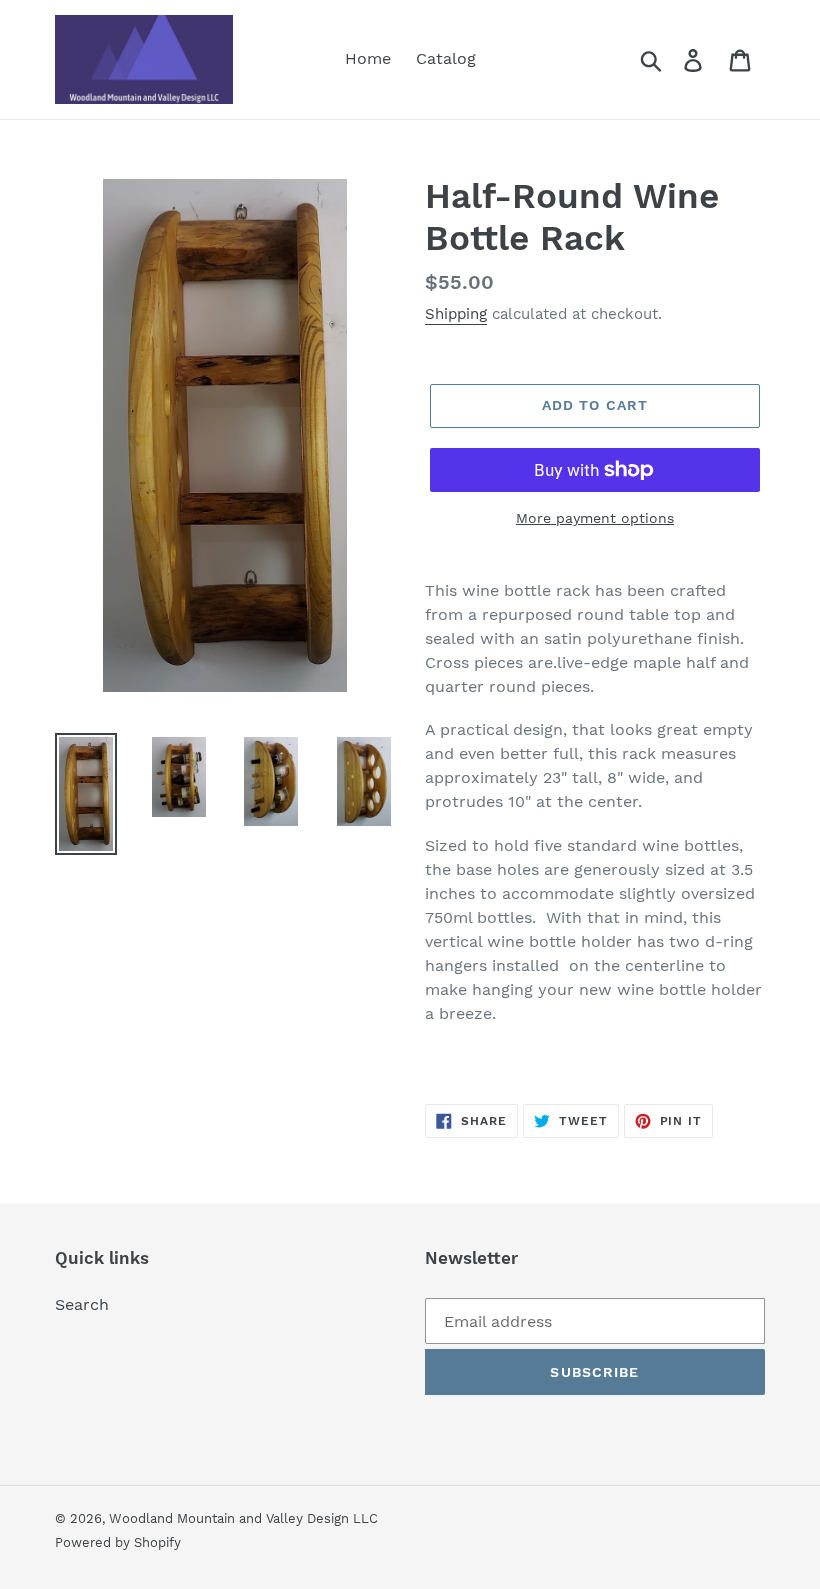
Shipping (456, 314)
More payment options (595, 518)
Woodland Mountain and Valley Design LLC (243, 1518)
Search (82, 1304)
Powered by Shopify (118, 1542)
